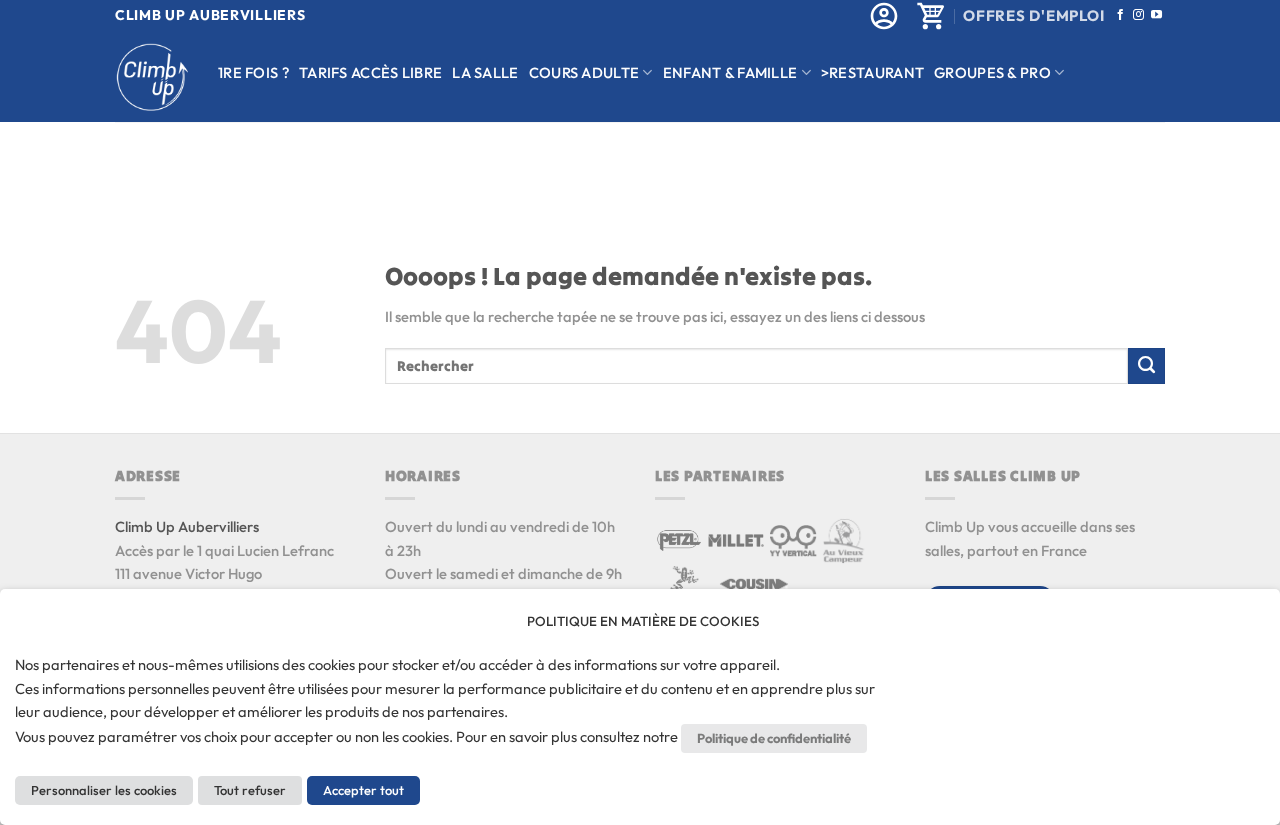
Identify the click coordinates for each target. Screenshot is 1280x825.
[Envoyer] (1146, 366)
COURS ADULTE (584, 72)
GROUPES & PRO (992, 72)
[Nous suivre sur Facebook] (1120, 15)
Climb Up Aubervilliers (187, 526)
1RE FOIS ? (253, 72)
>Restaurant (872, 72)
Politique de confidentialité (774, 738)
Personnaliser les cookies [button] (104, 790)
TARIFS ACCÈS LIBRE (370, 72)
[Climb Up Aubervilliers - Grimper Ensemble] (151, 77)
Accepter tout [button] (363, 790)
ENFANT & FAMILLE (730, 72)
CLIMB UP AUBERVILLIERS (210, 15)
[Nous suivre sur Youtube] (1156, 15)
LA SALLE (485, 72)
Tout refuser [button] (250, 790)
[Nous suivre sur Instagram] (1138, 15)
